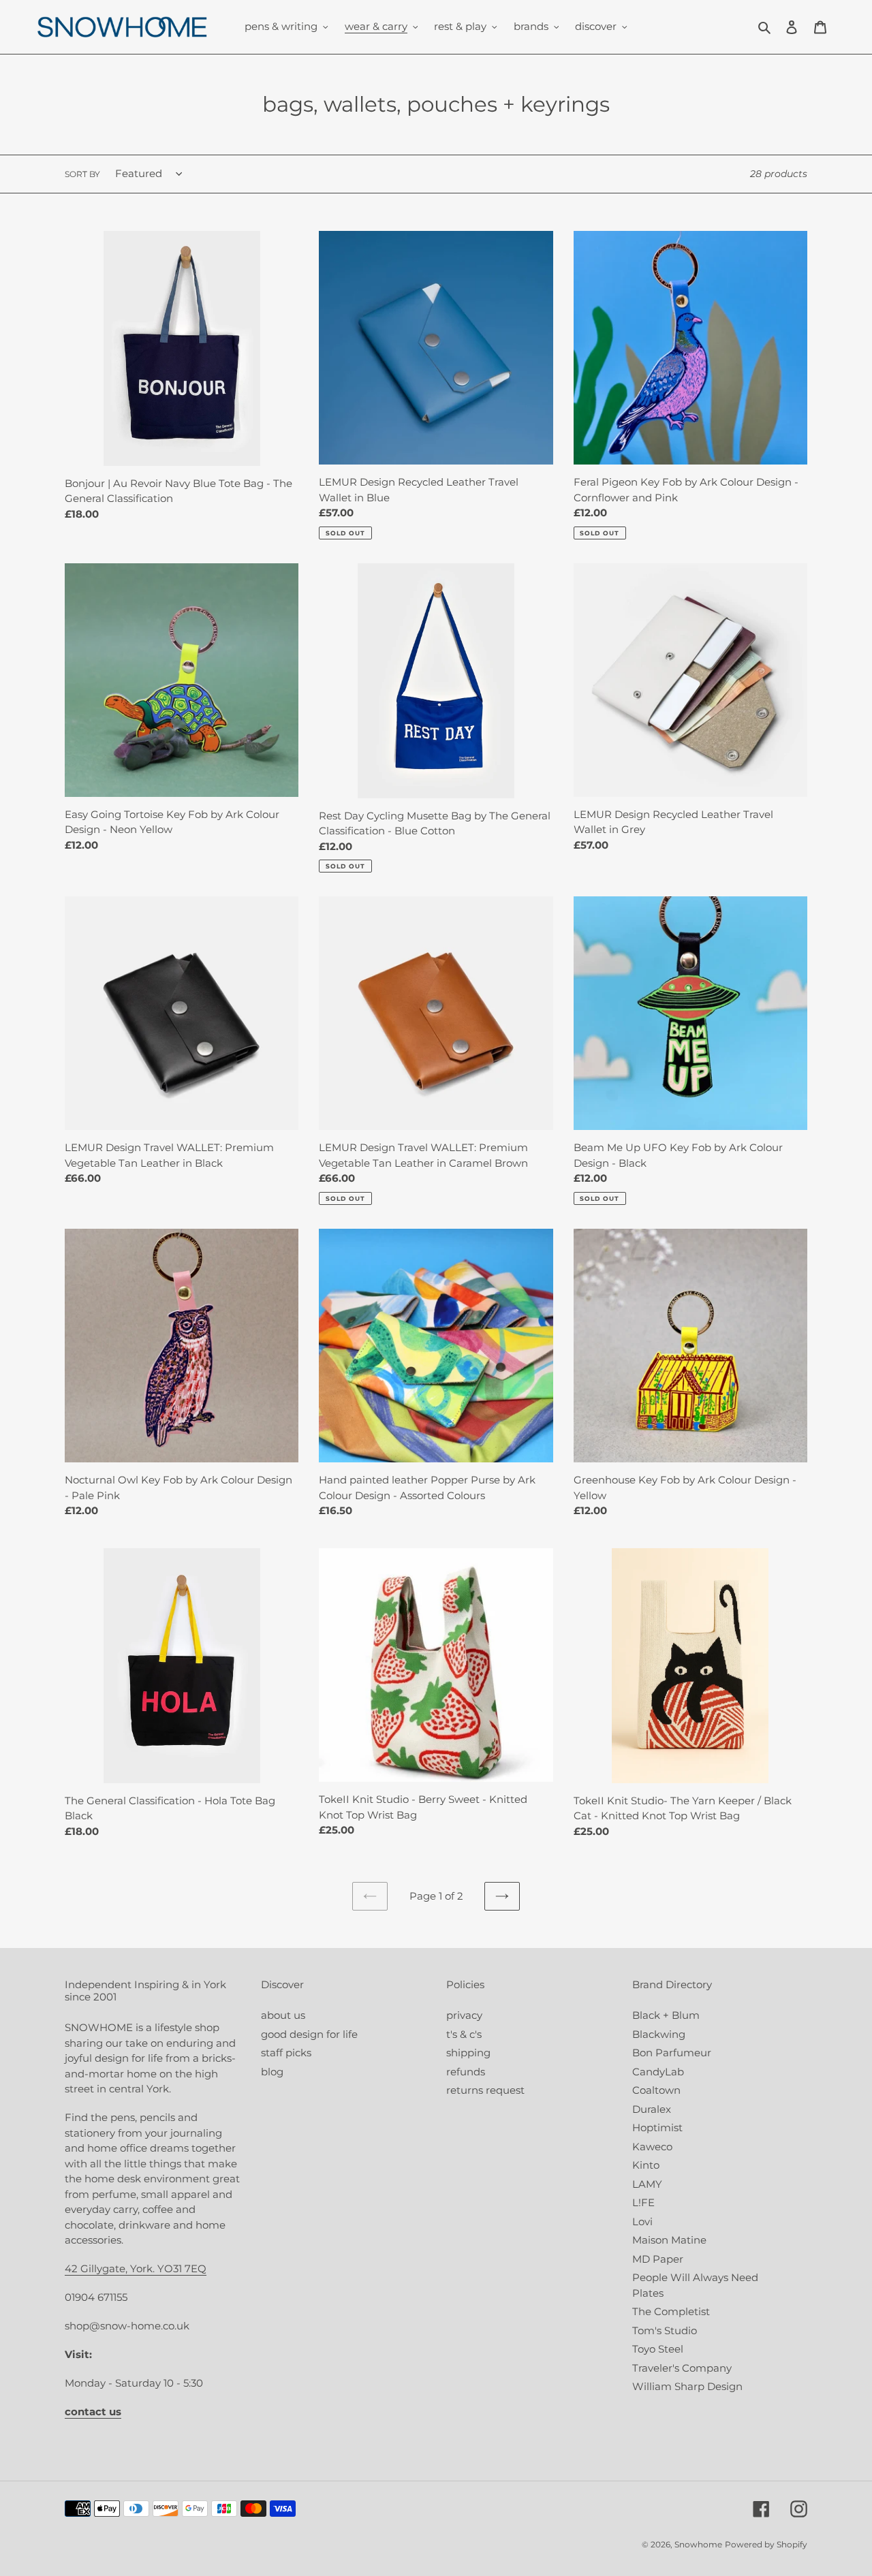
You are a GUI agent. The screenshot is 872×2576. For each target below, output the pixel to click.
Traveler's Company (682, 2368)
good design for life (309, 2034)
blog (272, 2072)
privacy (464, 2015)
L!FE (643, 2202)
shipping (468, 2053)
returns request (485, 2090)
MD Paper (658, 2259)
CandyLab (658, 2072)
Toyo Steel (658, 2349)
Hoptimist (657, 2127)
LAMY (647, 2184)
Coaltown (656, 2090)
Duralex (652, 2109)
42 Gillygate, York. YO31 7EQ (136, 2268)
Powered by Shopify (766, 2544)
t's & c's (464, 2034)
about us (283, 2015)
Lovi (642, 2221)
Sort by (82, 174)
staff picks (286, 2053)
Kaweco (652, 2147)
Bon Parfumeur (672, 2053)
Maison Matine (669, 2240)
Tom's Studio (665, 2330)
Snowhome (698, 2544)
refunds (466, 2072)
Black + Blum (666, 2015)
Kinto (646, 2165)
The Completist (671, 2311)
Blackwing (659, 2034)
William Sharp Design (687, 2386)
